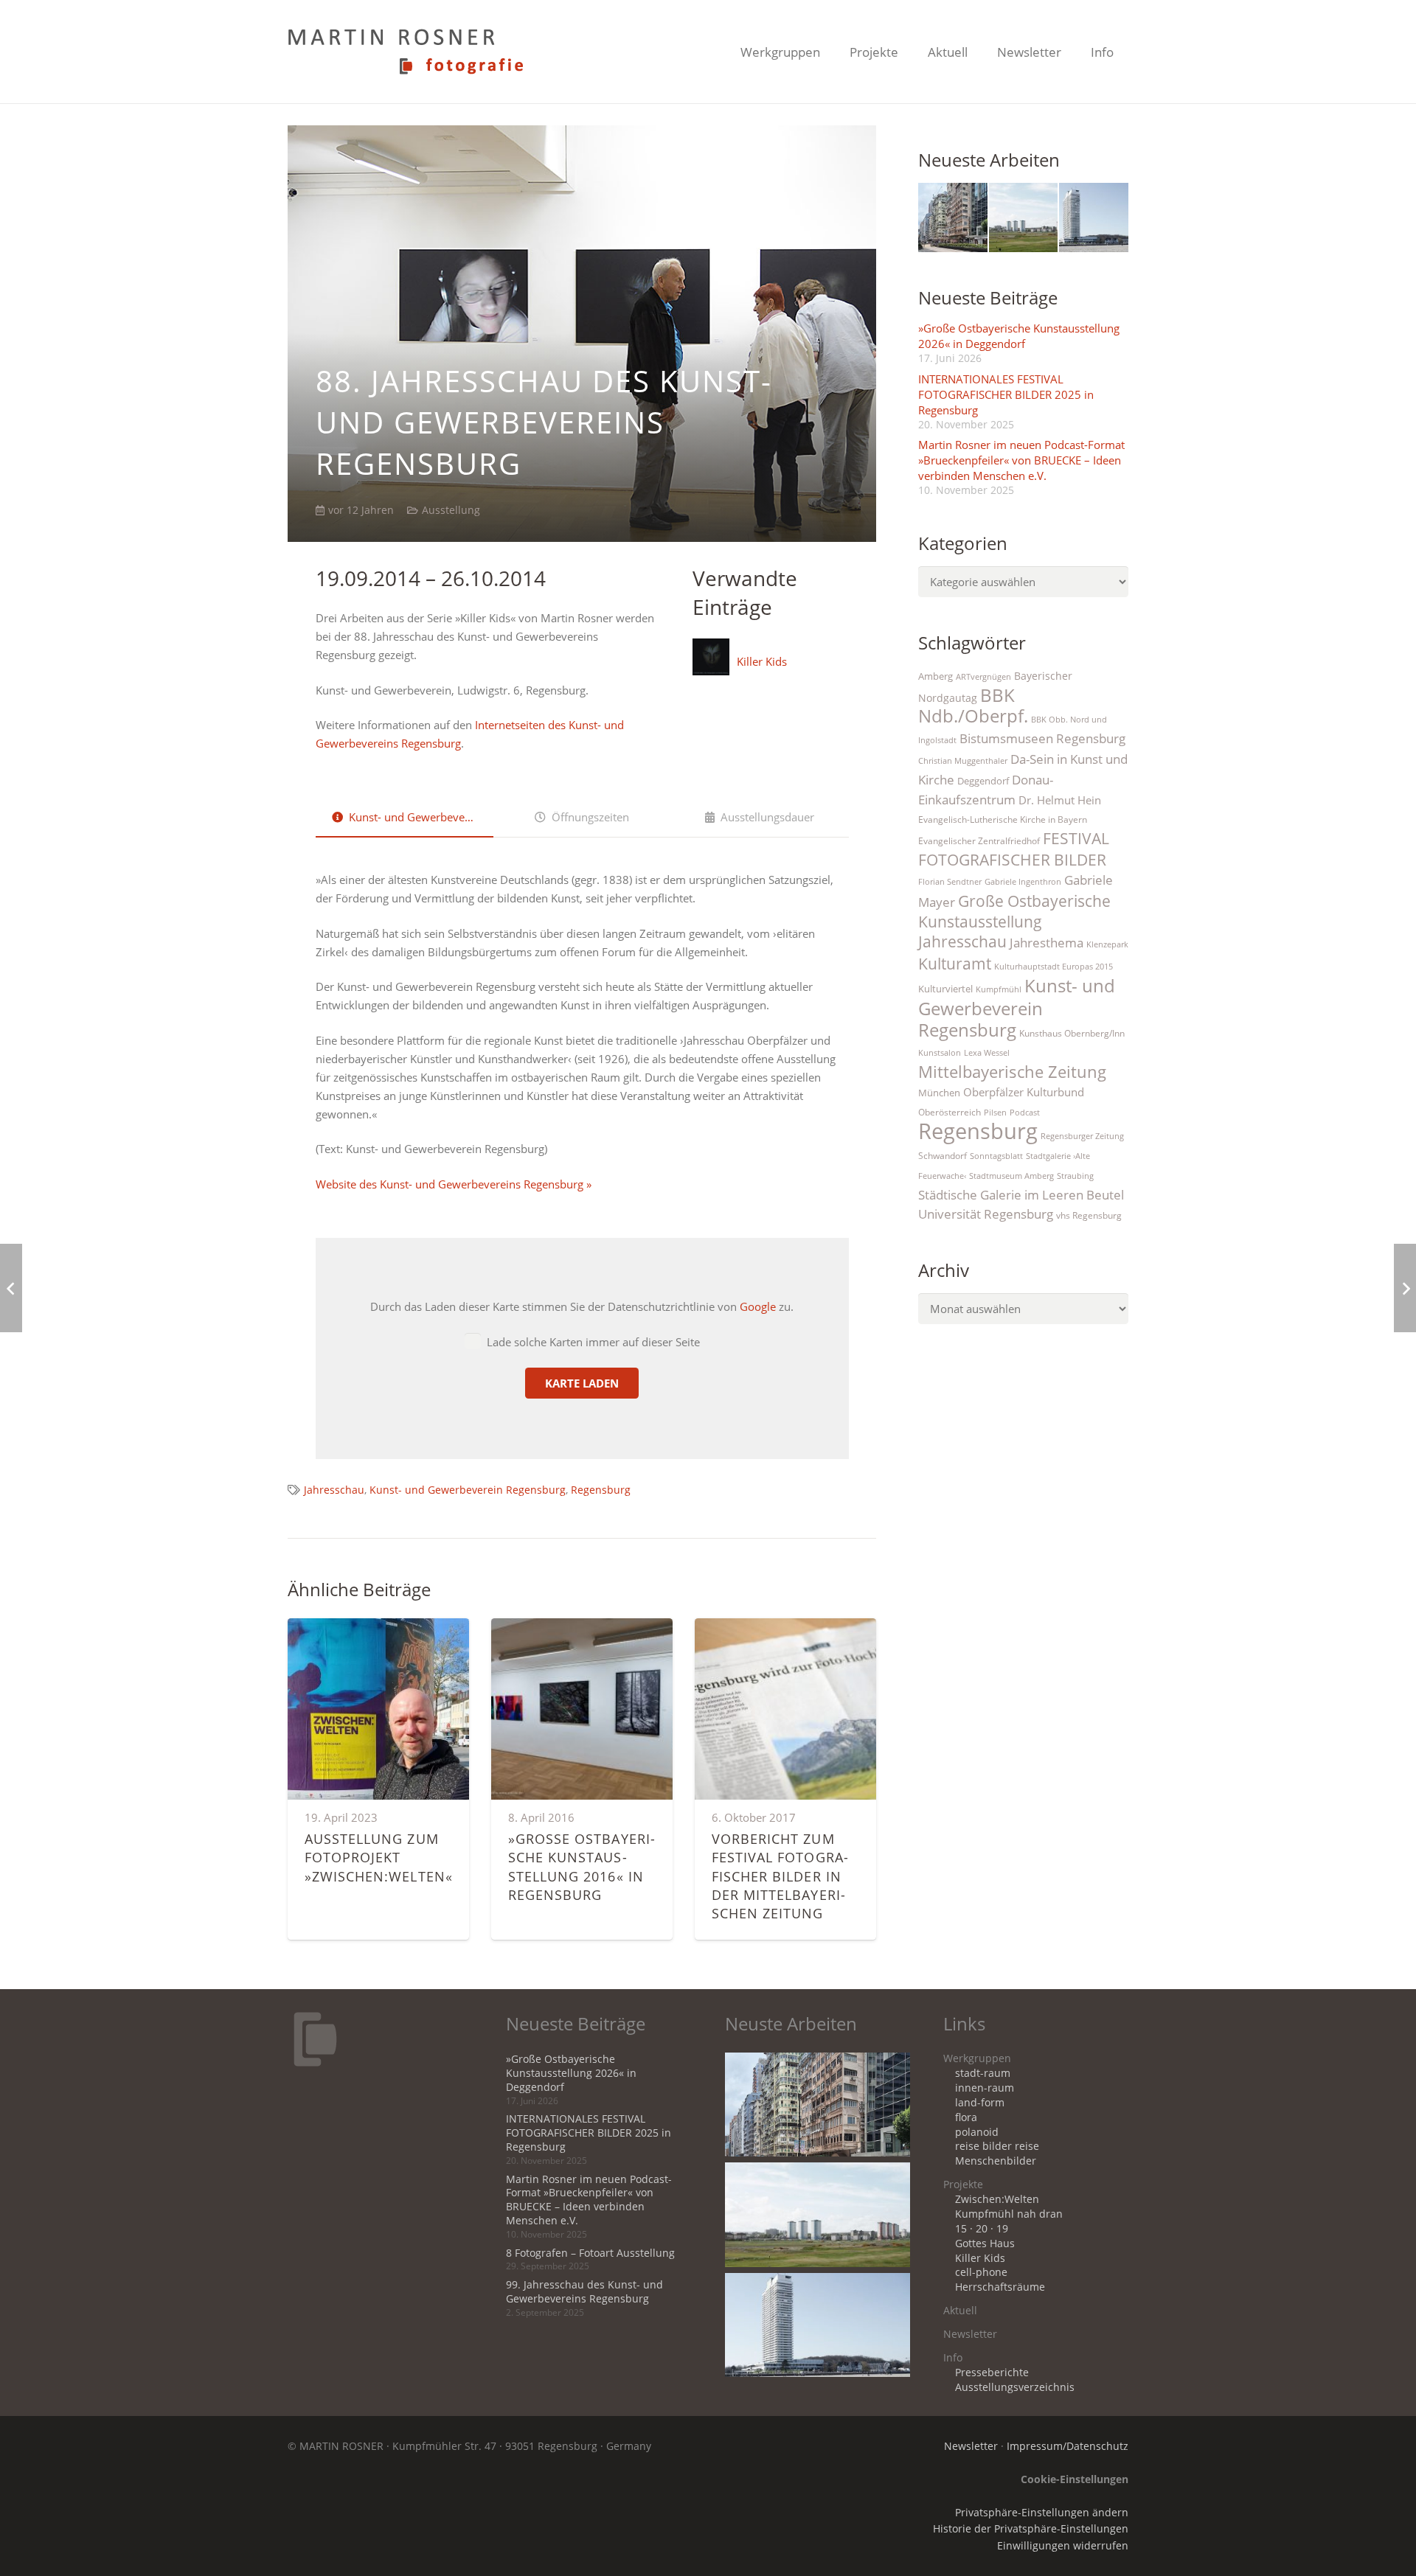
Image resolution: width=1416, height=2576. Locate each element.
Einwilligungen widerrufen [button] (1063, 2546)
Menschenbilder (996, 2161)
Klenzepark (1107, 944)
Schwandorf (943, 1156)
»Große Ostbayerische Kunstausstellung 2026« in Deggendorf (1019, 336)
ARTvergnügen (983, 677)
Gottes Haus (985, 2243)
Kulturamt (955, 963)
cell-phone (981, 2272)
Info (953, 2358)
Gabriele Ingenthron (1023, 882)
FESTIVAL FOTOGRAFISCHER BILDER (1014, 849)
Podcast (1025, 1113)
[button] (832, 52)
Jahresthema (1047, 943)
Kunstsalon (940, 1053)
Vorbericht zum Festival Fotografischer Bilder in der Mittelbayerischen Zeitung (780, 1876)
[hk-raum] (953, 217)
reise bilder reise (997, 2146)
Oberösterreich (950, 1112)
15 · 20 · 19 (982, 2229)
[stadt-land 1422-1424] (1094, 217)
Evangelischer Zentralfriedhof (979, 841)
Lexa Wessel (987, 1053)
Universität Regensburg (986, 1214)
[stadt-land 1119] (1024, 217)
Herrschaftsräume (1000, 2287)
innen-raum (985, 2088)
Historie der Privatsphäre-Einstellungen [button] (1031, 2529)
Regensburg (601, 1490)
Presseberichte (992, 2373)
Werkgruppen (977, 2058)
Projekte (963, 2185)
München (939, 1093)
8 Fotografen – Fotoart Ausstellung (590, 2253)
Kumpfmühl (999, 989)
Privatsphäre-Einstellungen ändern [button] (1042, 2513)
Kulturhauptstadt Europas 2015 (1054, 967)
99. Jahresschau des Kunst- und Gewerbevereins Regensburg (584, 2292)
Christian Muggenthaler (963, 761)
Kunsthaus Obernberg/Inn (1072, 1033)
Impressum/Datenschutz (1068, 2446)
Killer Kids (762, 661)
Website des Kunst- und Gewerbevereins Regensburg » (454, 1184)
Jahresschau (334, 1490)
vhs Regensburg (1089, 1215)
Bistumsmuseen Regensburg (1042, 738)
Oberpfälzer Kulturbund (1024, 1092)
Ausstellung (451, 510)
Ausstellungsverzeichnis (1015, 2387)
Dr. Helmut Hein (1060, 800)
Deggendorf (983, 781)
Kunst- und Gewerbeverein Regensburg (468, 1490)
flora (966, 2117)
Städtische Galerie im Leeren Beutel (1021, 1195)
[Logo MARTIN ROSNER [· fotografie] (406, 52)
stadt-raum (983, 2073)
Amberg (936, 676)
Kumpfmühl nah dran (1009, 2214)
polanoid (977, 2132)
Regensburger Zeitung (1082, 1136)
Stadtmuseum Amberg (1011, 1176)
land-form (980, 2103)
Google (758, 1306)
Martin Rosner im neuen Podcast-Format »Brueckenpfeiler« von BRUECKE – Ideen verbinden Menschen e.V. (1021, 460)
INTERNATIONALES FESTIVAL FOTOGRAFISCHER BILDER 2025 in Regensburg (1006, 394)
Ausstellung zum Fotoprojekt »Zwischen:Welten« (379, 1857)
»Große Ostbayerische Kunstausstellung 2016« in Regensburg (582, 1867)
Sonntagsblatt (996, 1156)
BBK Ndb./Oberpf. (973, 706)
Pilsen (995, 1113)
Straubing (1075, 1176)
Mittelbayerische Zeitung (1012, 1072)
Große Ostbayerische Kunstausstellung (1014, 911)
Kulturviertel (945, 989)
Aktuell (960, 2311)
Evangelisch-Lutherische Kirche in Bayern (1003, 819)
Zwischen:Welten (997, 2199)
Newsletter (970, 2334)
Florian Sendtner (950, 882)
